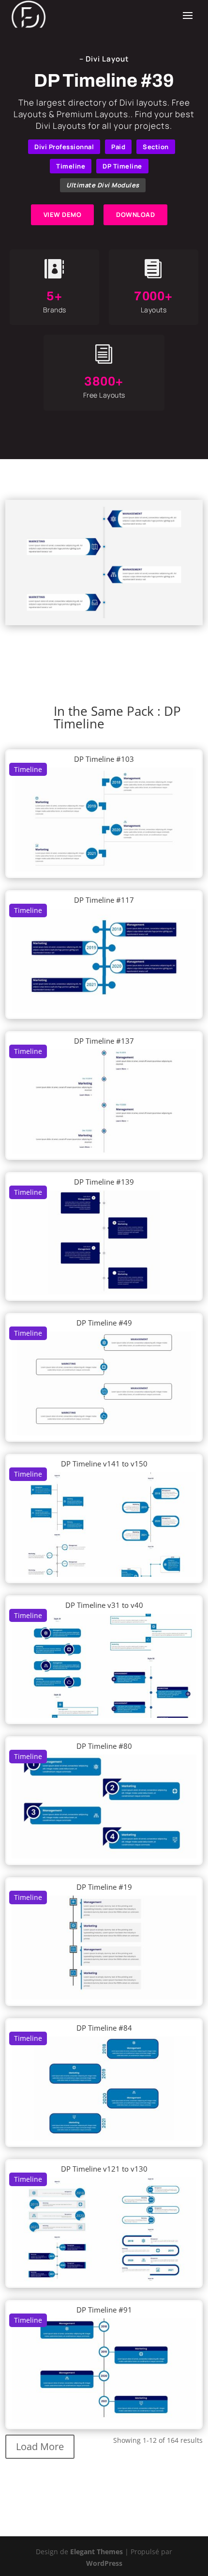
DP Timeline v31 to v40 (104, 1605)
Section (156, 147)
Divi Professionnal (64, 147)
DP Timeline (122, 166)
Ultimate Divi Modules (103, 185)
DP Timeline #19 (104, 1887)
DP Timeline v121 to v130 (104, 2169)
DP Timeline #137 (104, 1041)
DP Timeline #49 (104, 1323)
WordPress (104, 2563)
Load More (40, 2446)
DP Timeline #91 (104, 2310)
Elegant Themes (97, 2552)
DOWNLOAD (135, 215)
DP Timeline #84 (104, 2028)
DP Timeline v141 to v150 (104, 1464)
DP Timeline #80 (104, 1746)
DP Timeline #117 (104, 900)
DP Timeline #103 (104, 759)
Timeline (71, 166)
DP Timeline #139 (104, 1182)
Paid (118, 147)
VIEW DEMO (63, 215)
